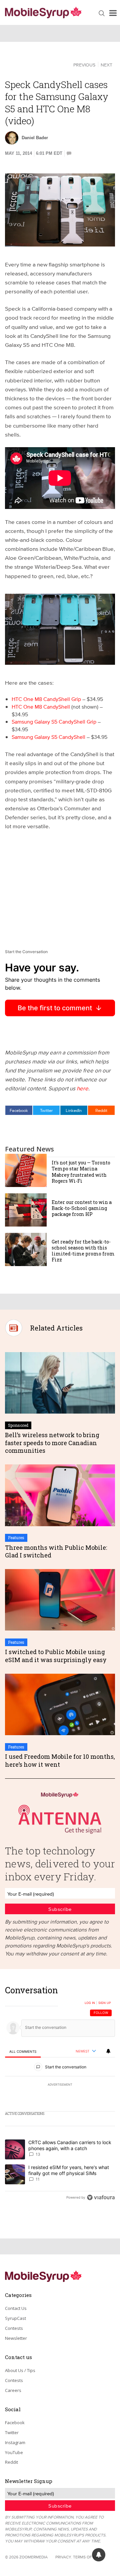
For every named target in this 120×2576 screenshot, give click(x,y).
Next (106, 65)
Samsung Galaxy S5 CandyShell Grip (54, 722)
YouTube (14, 2452)
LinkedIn (74, 1110)
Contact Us (16, 2308)
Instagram (15, 2442)
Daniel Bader (35, 138)
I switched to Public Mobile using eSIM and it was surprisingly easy (56, 1656)
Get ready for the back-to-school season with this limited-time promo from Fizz (83, 1251)
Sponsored (18, 1425)
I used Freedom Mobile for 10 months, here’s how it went (60, 1760)
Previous (84, 65)
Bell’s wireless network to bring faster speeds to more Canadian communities (52, 1443)
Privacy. (64, 2557)
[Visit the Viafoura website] (101, 2197)
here (82, 1088)
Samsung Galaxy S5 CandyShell (48, 737)
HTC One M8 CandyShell (41, 707)
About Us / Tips (20, 2370)
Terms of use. (87, 2557)
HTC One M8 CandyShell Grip (46, 699)
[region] (60, 2095)
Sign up (105, 2003)
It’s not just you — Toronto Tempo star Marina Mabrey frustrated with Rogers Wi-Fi (81, 1172)
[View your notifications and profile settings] (108, 2051)
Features (16, 1537)
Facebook (19, 1110)
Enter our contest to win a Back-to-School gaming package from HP (82, 1208)
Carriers (22, 64)
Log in (90, 2003)
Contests (14, 2328)
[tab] (23, 2052)
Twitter (46, 1110)
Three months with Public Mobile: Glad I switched (56, 1551)
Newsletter (16, 2338)
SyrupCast (15, 2318)
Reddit (101, 1110)
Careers (13, 2390)
